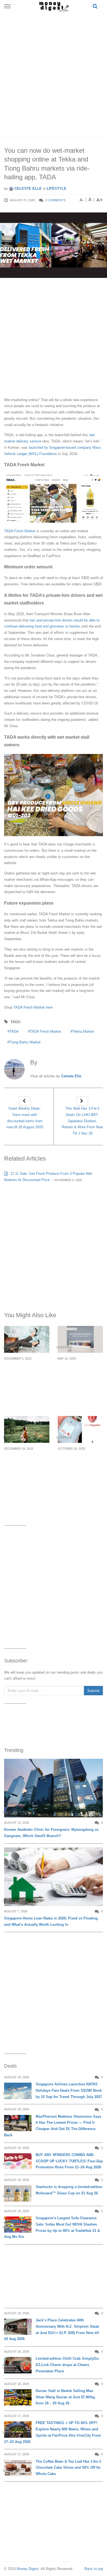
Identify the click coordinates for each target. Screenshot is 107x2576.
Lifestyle (57, 188)
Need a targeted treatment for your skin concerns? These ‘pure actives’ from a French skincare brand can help (78, 1385)
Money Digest (28, 2569)
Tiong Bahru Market (25, 1042)
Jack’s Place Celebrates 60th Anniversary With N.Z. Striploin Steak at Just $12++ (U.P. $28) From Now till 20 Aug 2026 (52, 2329)
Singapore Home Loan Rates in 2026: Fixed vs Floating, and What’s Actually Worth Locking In (51, 1921)
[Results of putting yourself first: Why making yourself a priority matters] (27, 1429)
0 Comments (56, 200)
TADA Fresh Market (46, 1031)
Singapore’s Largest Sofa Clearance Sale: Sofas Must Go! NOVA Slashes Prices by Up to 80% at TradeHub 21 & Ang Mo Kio (52, 2227)
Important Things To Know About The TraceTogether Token (80, 1461)
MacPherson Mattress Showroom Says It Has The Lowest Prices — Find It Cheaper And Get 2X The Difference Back (53, 2126)
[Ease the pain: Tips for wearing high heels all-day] (27, 1339)
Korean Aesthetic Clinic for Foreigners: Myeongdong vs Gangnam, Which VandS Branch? (51, 1833)
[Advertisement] (54, 74)
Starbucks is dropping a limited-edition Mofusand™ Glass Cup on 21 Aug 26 (69, 2190)
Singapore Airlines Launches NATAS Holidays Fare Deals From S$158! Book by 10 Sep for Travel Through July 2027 (69, 2090)
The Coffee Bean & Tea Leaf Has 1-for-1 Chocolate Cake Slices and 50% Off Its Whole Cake (68, 2468)
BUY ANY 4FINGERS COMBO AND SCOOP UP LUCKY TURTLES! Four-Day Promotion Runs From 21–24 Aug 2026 (69, 2161)
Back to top (94, 2569)
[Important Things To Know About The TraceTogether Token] (80, 1429)
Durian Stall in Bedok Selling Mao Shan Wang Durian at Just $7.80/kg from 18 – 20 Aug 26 (65, 2397)
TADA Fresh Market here (33, 1007)
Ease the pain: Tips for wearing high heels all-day (24, 1372)
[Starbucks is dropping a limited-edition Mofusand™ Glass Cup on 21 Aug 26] (18, 2193)
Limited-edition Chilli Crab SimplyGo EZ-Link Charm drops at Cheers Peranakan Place (67, 2365)
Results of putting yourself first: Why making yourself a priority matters (23, 1465)
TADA (14, 1031)
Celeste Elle (28, 188)
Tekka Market (83, 1031)
